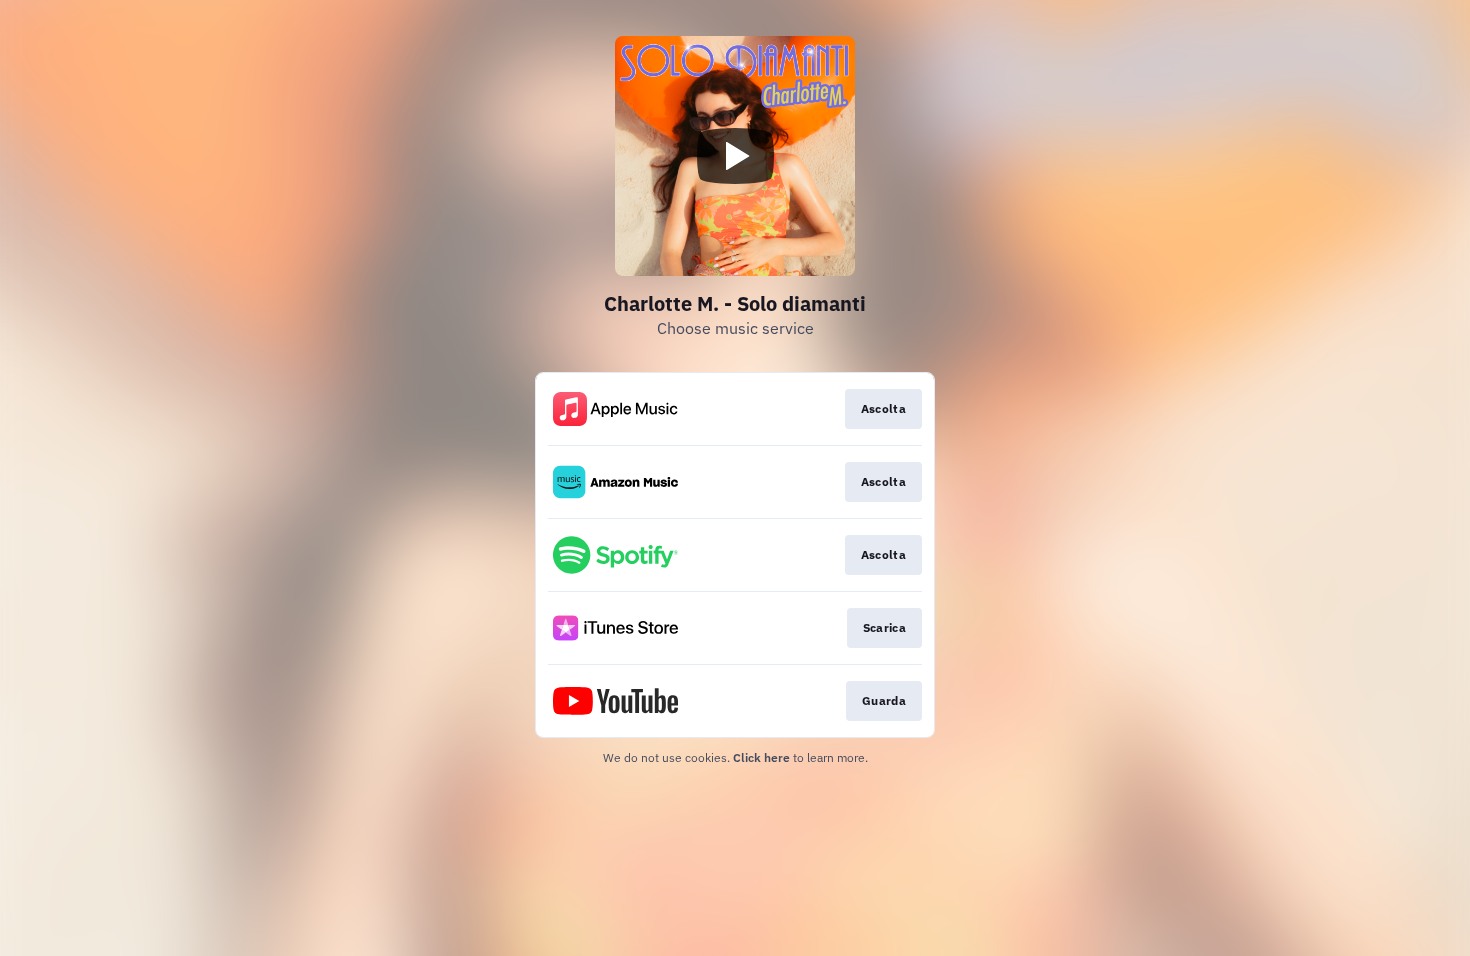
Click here (761, 757)
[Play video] (735, 156)
